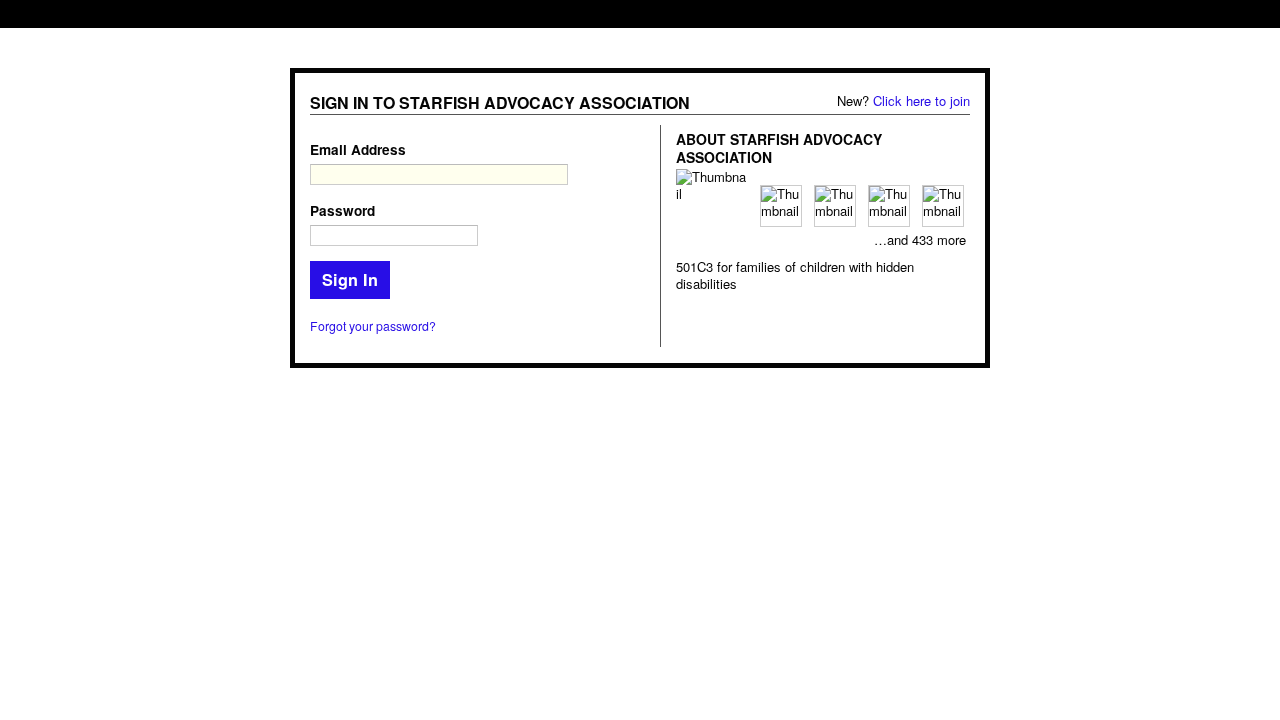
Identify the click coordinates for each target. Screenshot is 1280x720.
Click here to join (921, 100)
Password (342, 210)
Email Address (358, 149)
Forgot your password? (373, 326)
